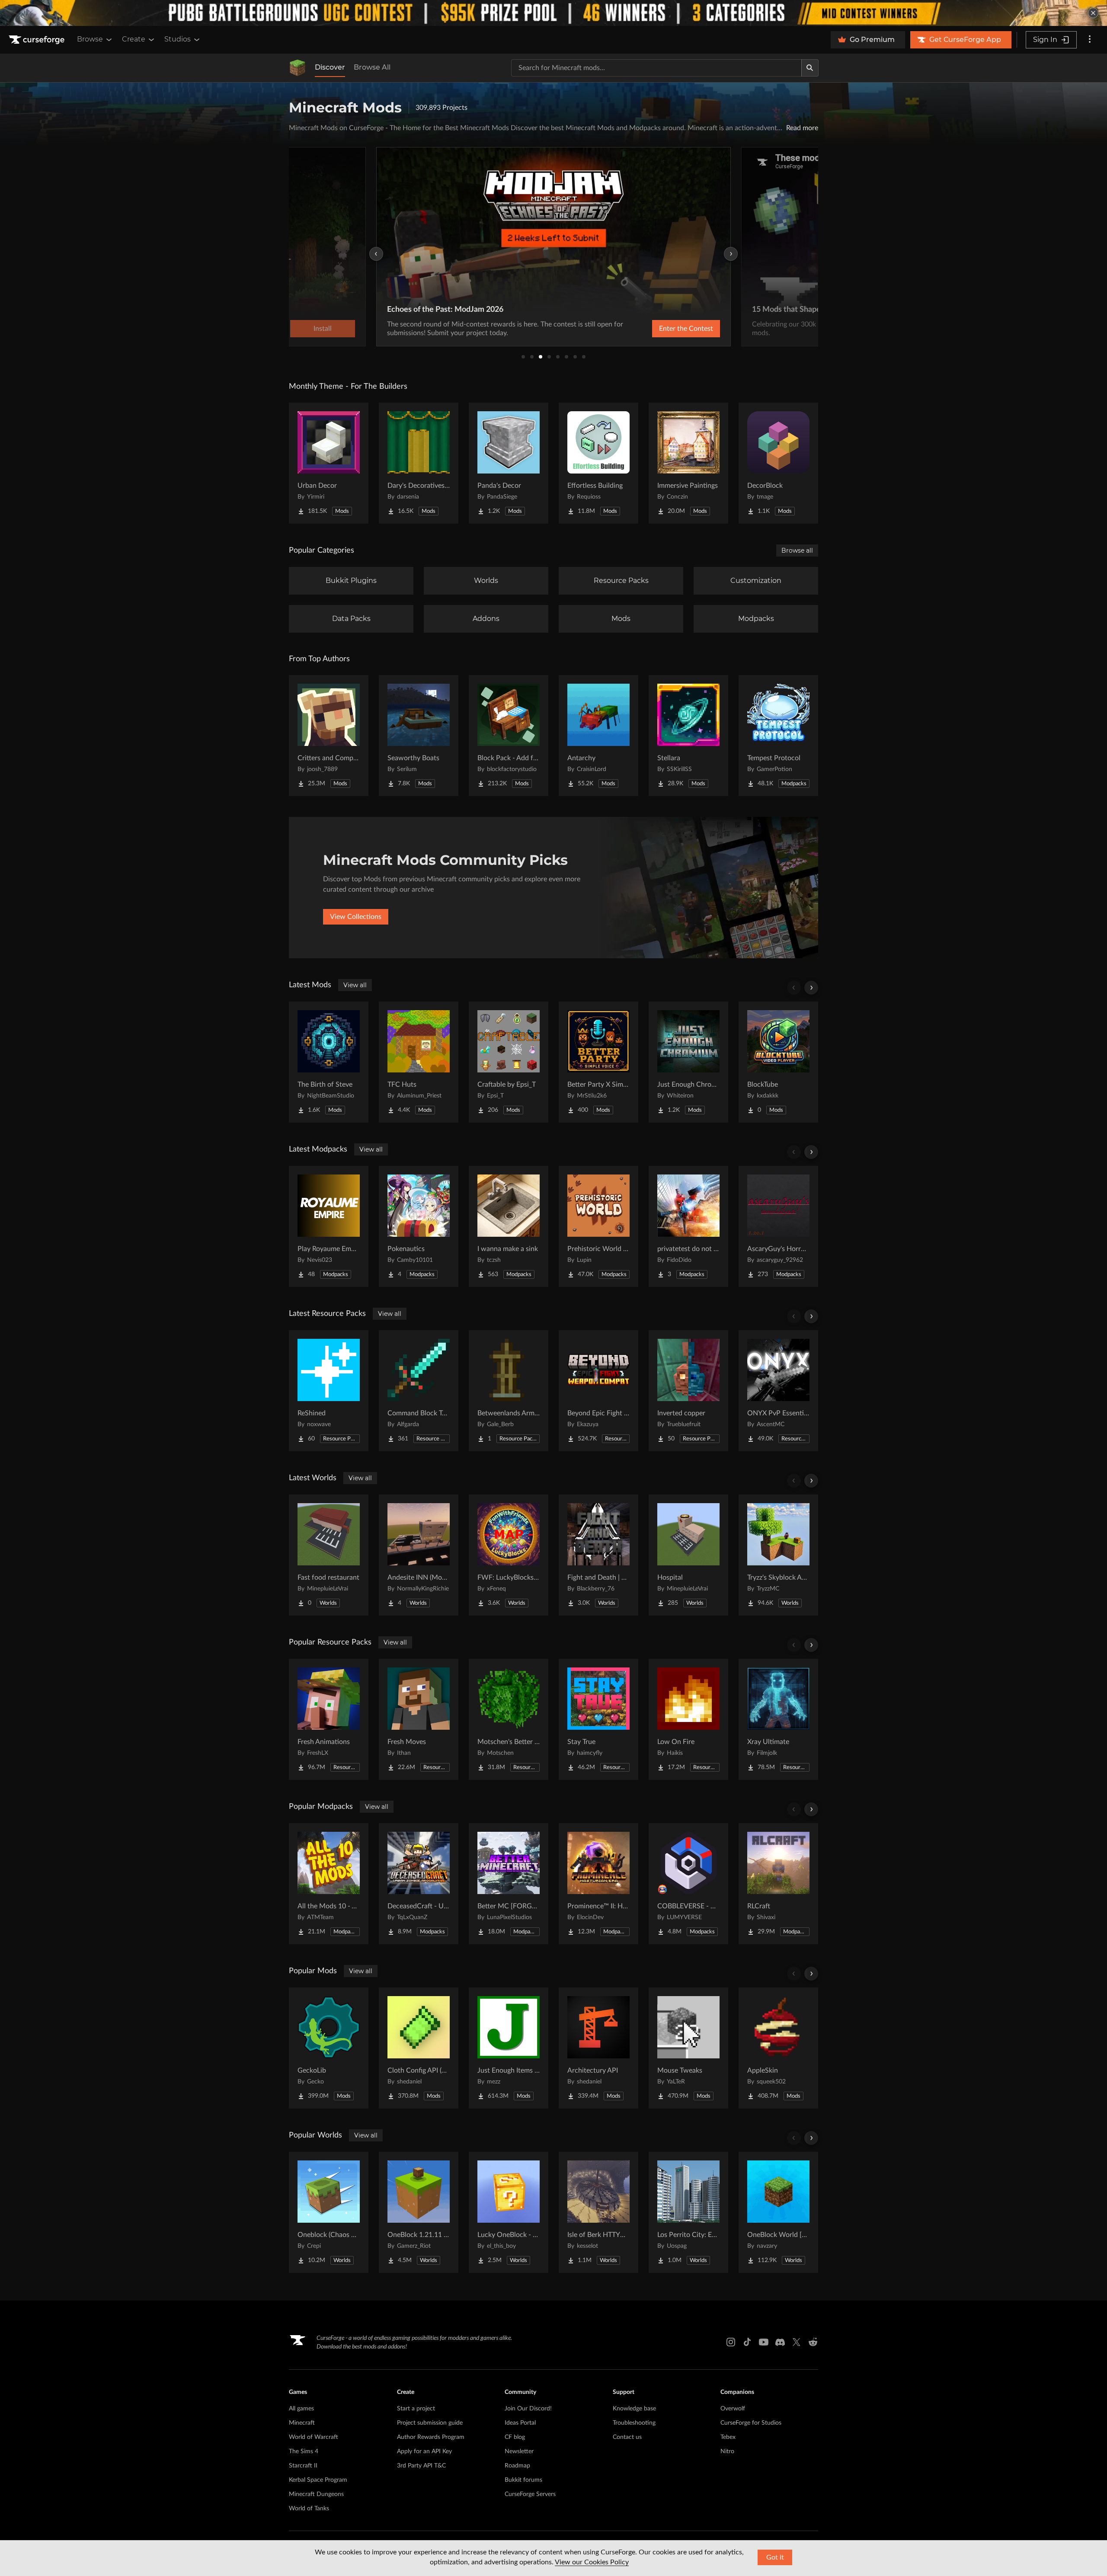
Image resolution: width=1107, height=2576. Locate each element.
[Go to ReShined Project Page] (329, 1391)
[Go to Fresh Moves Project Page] (419, 1719)
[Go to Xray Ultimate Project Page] (778, 1719)
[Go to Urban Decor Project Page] (329, 463)
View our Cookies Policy (592, 2562)
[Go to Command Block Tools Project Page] (419, 1391)
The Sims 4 (304, 2451)
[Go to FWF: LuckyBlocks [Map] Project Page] (509, 1555)
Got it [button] (775, 2557)
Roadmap (517, 2466)
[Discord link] (780, 2342)
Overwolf (733, 2409)
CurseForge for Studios (751, 2423)
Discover (330, 67)
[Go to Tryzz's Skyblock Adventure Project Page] (778, 1555)
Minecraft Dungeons (316, 2494)
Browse (90, 39)
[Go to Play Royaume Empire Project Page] (329, 1226)
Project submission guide (430, 2423)
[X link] (797, 2342)
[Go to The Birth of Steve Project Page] (329, 1062)
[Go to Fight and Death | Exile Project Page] (598, 1555)
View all (355, 985)
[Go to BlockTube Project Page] (778, 1062)
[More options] (1090, 40)
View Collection (681, 329)
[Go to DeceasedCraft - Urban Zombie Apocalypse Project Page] (419, 1884)
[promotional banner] (553, 13)
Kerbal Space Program (318, 2480)
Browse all (797, 550)
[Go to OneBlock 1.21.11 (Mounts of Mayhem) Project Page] (419, 2212)
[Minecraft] (298, 68)
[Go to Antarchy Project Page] (598, 736)
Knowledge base (634, 2409)
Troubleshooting (634, 2423)
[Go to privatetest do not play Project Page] (688, 1226)
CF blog (515, 2437)
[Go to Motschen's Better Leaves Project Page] (509, 1719)
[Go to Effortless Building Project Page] (598, 463)
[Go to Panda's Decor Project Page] (509, 463)
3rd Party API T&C (421, 2466)
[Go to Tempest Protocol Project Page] (778, 736)
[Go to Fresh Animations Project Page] (329, 1719)
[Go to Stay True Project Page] (598, 1719)
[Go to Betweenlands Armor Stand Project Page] (509, 1391)
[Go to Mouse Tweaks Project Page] (688, 2048)
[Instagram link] (731, 2342)
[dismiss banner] (1093, 13)
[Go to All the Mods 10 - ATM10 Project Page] (329, 1884)
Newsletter (519, 2451)
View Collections (356, 917)
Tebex (728, 2437)
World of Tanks (309, 2509)
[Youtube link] (764, 2342)
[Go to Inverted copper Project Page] (688, 1391)
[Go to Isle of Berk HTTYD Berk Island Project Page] (598, 2212)
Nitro (727, 2451)
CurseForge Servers (530, 2494)
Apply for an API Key (424, 2451)
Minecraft (302, 2423)
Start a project (416, 2409)
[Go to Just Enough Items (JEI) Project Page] (509, 2048)
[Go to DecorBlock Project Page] (778, 463)
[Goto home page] (38, 40)
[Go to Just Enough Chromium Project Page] (688, 1062)
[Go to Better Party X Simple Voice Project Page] (598, 1062)
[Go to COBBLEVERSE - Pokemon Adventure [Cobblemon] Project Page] (688, 1884)
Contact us (627, 2437)
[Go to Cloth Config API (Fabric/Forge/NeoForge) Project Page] (419, 2048)
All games (301, 2409)
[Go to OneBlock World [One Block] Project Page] (778, 2212)
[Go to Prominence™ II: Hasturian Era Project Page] (598, 1884)
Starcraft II (303, 2466)
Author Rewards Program (431, 2437)
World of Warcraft (314, 2437)
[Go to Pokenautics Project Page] (419, 1226)
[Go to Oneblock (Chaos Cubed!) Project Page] (329, 2212)
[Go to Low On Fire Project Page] (688, 1719)
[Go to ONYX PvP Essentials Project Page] (778, 1391)
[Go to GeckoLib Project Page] (329, 2048)
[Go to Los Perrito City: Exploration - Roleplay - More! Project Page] (688, 2212)
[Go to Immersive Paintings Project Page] (688, 463)
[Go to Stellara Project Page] (688, 736)
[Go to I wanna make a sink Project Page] (509, 1226)
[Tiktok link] (747, 2342)
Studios (178, 39)
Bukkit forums (523, 2480)
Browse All (372, 67)
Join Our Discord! (528, 2409)
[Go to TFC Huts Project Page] (419, 1062)
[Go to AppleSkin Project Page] (778, 2048)
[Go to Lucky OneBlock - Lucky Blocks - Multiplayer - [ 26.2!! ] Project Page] (509, 2212)
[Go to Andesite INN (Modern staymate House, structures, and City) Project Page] (419, 1555)
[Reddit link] (813, 2342)
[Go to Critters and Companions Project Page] (329, 736)
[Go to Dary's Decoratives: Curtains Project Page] (419, 463)
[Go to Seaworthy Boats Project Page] (419, 736)
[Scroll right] (811, 988)
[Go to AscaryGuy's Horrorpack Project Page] (778, 1226)
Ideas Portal (520, 2423)
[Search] (810, 68)
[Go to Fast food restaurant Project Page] (329, 1555)
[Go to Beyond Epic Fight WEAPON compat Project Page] (598, 1391)
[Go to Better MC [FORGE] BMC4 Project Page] (509, 1884)
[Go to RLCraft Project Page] (778, 1884)
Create (134, 39)
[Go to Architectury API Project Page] (598, 2048)
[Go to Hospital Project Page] (688, 1555)
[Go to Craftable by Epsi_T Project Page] (509, 1062)
